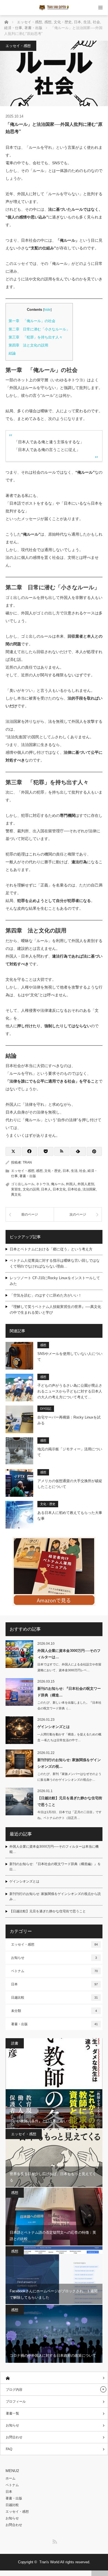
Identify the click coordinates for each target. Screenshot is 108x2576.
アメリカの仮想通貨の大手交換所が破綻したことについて (70, 1484)
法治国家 (89, 1189)
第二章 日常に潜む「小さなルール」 (39, 329)
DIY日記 (46, 1409)
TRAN (27, 1162)
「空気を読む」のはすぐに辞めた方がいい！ (46, 1295)
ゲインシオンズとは (54, 1727)
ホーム (11, 2478)
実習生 (16, 1189)
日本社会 (74, 1189)
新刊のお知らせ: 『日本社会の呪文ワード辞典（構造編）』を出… (55, 1867)
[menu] (100, 8)
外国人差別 (86, 1184)
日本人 (46, 1189)
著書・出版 (28, 1176)
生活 (74, 1171)
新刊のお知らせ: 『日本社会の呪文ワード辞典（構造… (69, 1692)
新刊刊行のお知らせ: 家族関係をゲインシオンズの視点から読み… (55, 1896)
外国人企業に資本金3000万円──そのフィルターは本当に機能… (54, 1849)
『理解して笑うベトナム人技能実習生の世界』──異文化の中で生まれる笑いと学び (55, 1310)
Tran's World (49, 2562)
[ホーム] (54, 2378)
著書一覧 (12, 2413)
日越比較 (54, 1998)
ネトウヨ (43, 1184)
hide (47, 310)
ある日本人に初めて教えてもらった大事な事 (70, 1516)
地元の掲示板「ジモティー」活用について (70, 1452)
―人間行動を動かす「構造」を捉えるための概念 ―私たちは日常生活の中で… (69, 1737)
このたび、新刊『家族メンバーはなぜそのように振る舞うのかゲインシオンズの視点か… (69, 1777)
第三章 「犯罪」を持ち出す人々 (36, 337)
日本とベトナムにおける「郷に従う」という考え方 (51, 1249)
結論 (12, 353)
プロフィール (16, 2402)
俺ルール (58, 1184)
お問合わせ (14, 2437)
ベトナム (54, 1971)
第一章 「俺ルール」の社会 (32, 321)
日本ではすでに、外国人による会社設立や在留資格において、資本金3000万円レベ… (69, 1667)
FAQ (9, 2449)
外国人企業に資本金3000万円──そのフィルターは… (69, 1654)
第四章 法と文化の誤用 (28, 345)
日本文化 (59, 1189)
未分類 (54, 2011)
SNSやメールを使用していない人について (70, 1357)
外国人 (71, 1184)
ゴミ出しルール (23, 1184)
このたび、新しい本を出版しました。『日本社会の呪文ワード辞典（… (69, 1705)
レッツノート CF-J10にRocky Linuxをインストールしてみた (55, 1281)
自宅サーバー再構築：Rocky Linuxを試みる (69, 1420)
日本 (66, 1171)
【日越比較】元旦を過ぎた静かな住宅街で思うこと (70, 1801)
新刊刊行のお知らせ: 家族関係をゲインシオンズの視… (69, 1763)
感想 (39, 1171)
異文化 (16, 1195)
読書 (15, 2043)
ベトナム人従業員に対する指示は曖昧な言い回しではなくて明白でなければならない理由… (55, 1263)
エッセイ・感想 (18, 46)
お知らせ (54, 1958)
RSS (54, 2541)
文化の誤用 (31, 1189)
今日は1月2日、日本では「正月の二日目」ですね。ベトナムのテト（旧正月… (70, 1815)
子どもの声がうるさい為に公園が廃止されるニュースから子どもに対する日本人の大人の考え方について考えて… (70, 1391)
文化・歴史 (53, 1171)
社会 (83, 1171)
